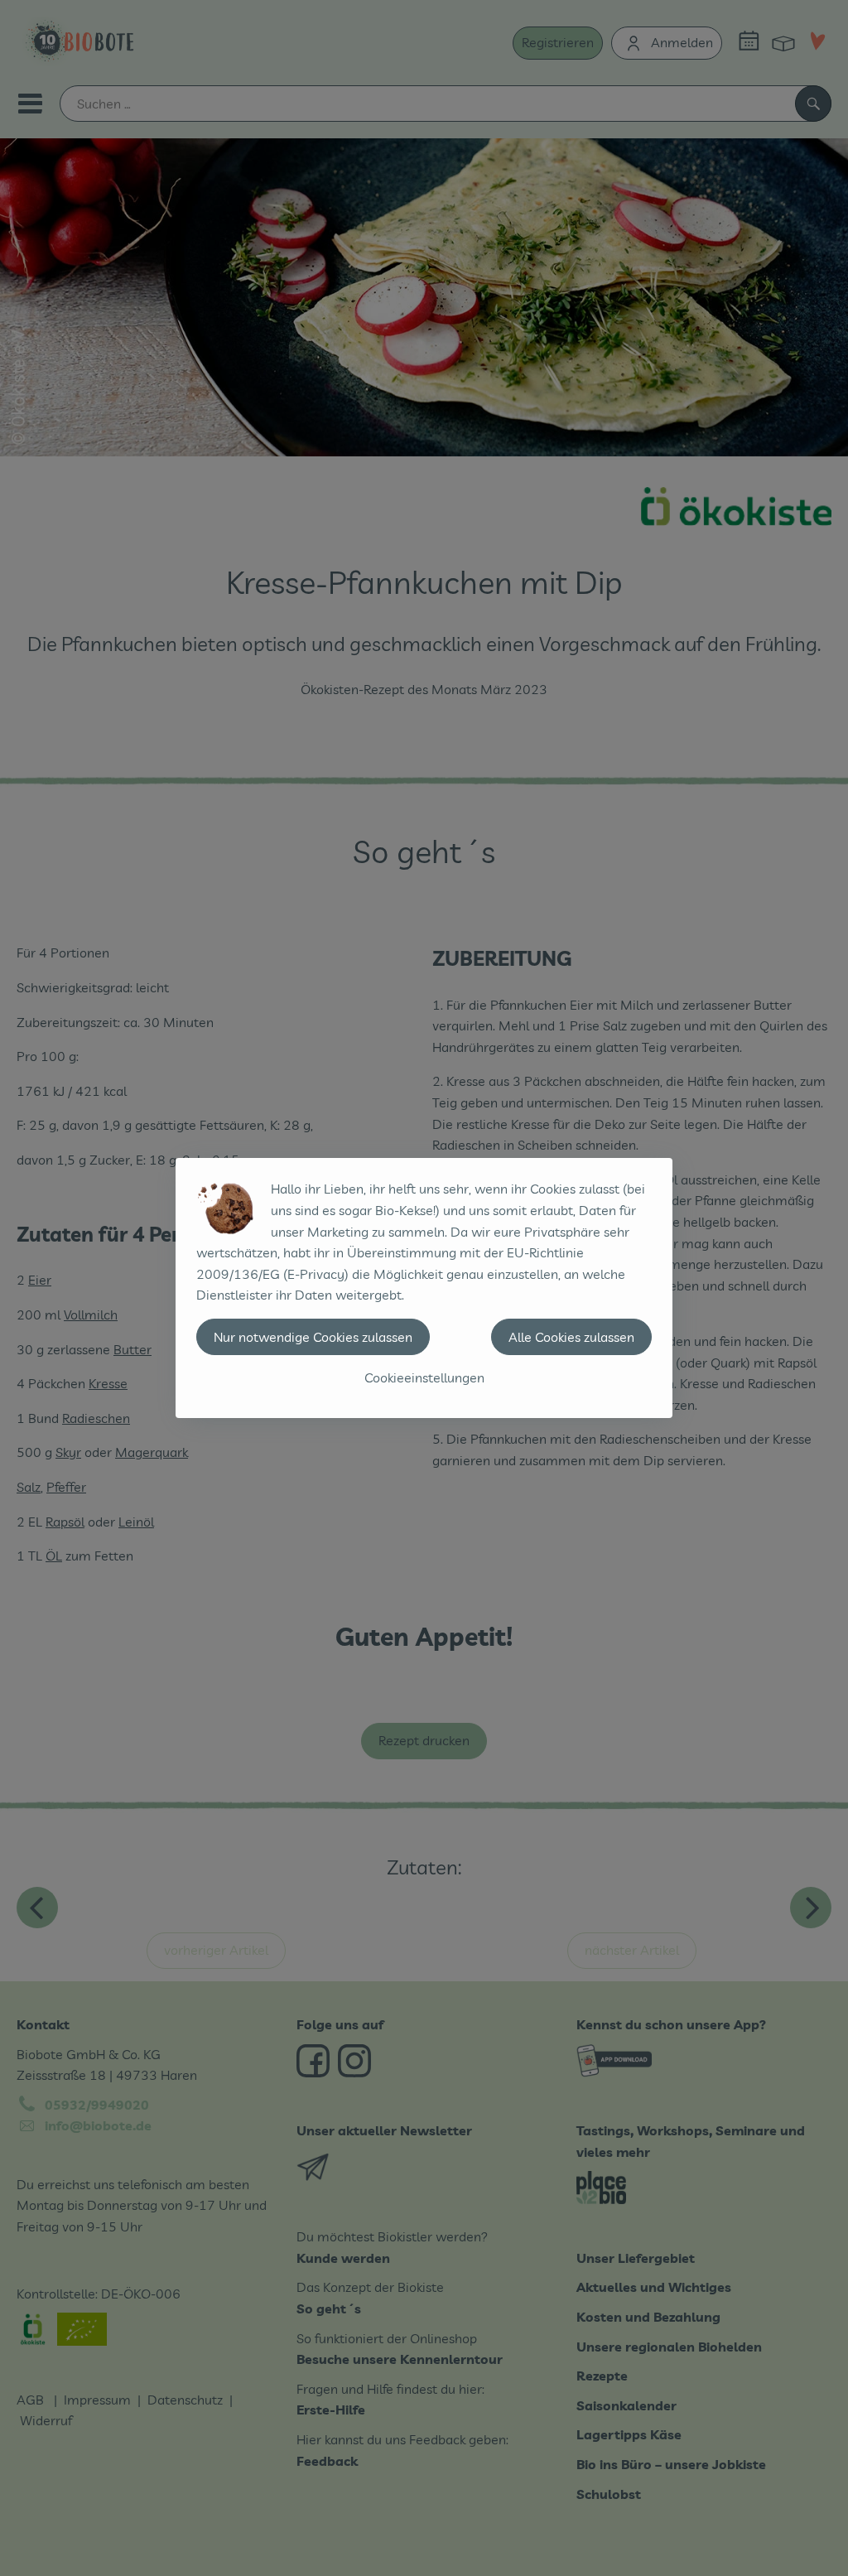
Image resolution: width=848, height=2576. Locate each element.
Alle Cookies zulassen (571, 1337)
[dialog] (424, 1288)
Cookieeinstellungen (424, 1377)
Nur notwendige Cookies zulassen (313, 1337)
